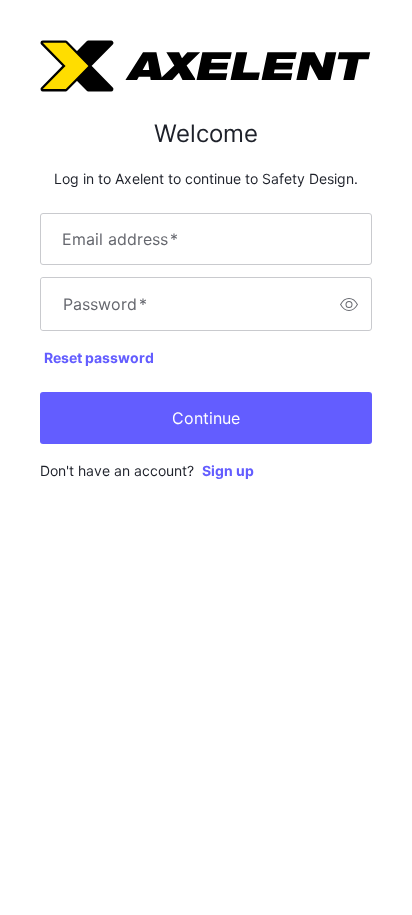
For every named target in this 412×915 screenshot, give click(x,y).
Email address (120, 239)
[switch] (349, 304)
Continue (206, 418)
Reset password (99, 357)
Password (105, 304)
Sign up (228, 470)
